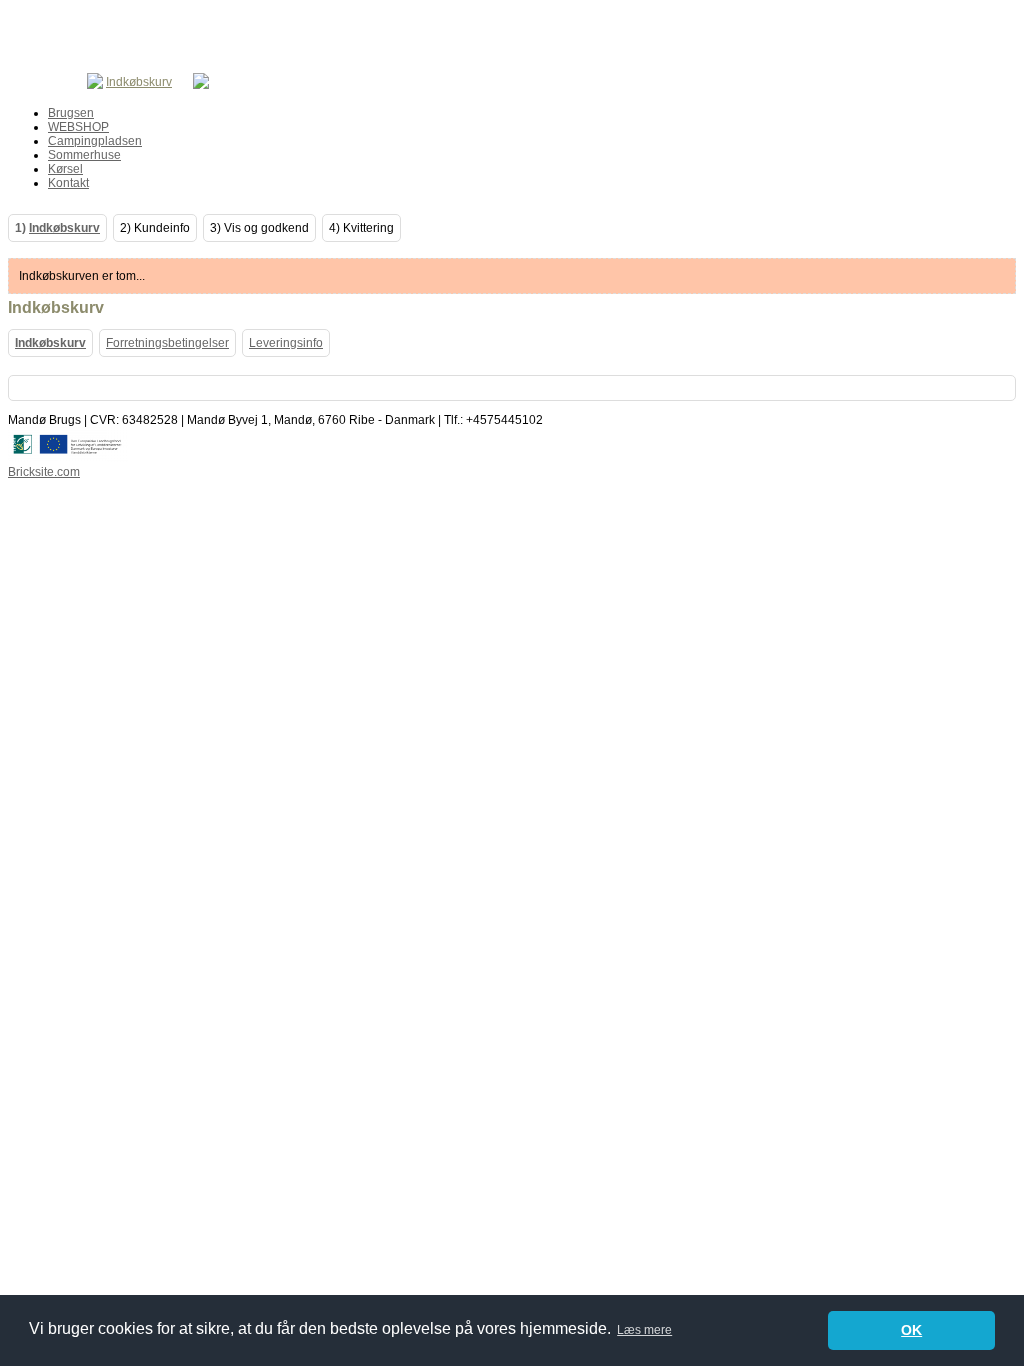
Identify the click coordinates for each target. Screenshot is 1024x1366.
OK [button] (911, 1330)
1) (57, 228)
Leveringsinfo (286, 343)
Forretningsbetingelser (167, 343)
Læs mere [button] (644, 1330)
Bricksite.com (44, 472)
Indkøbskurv (139, 82)
